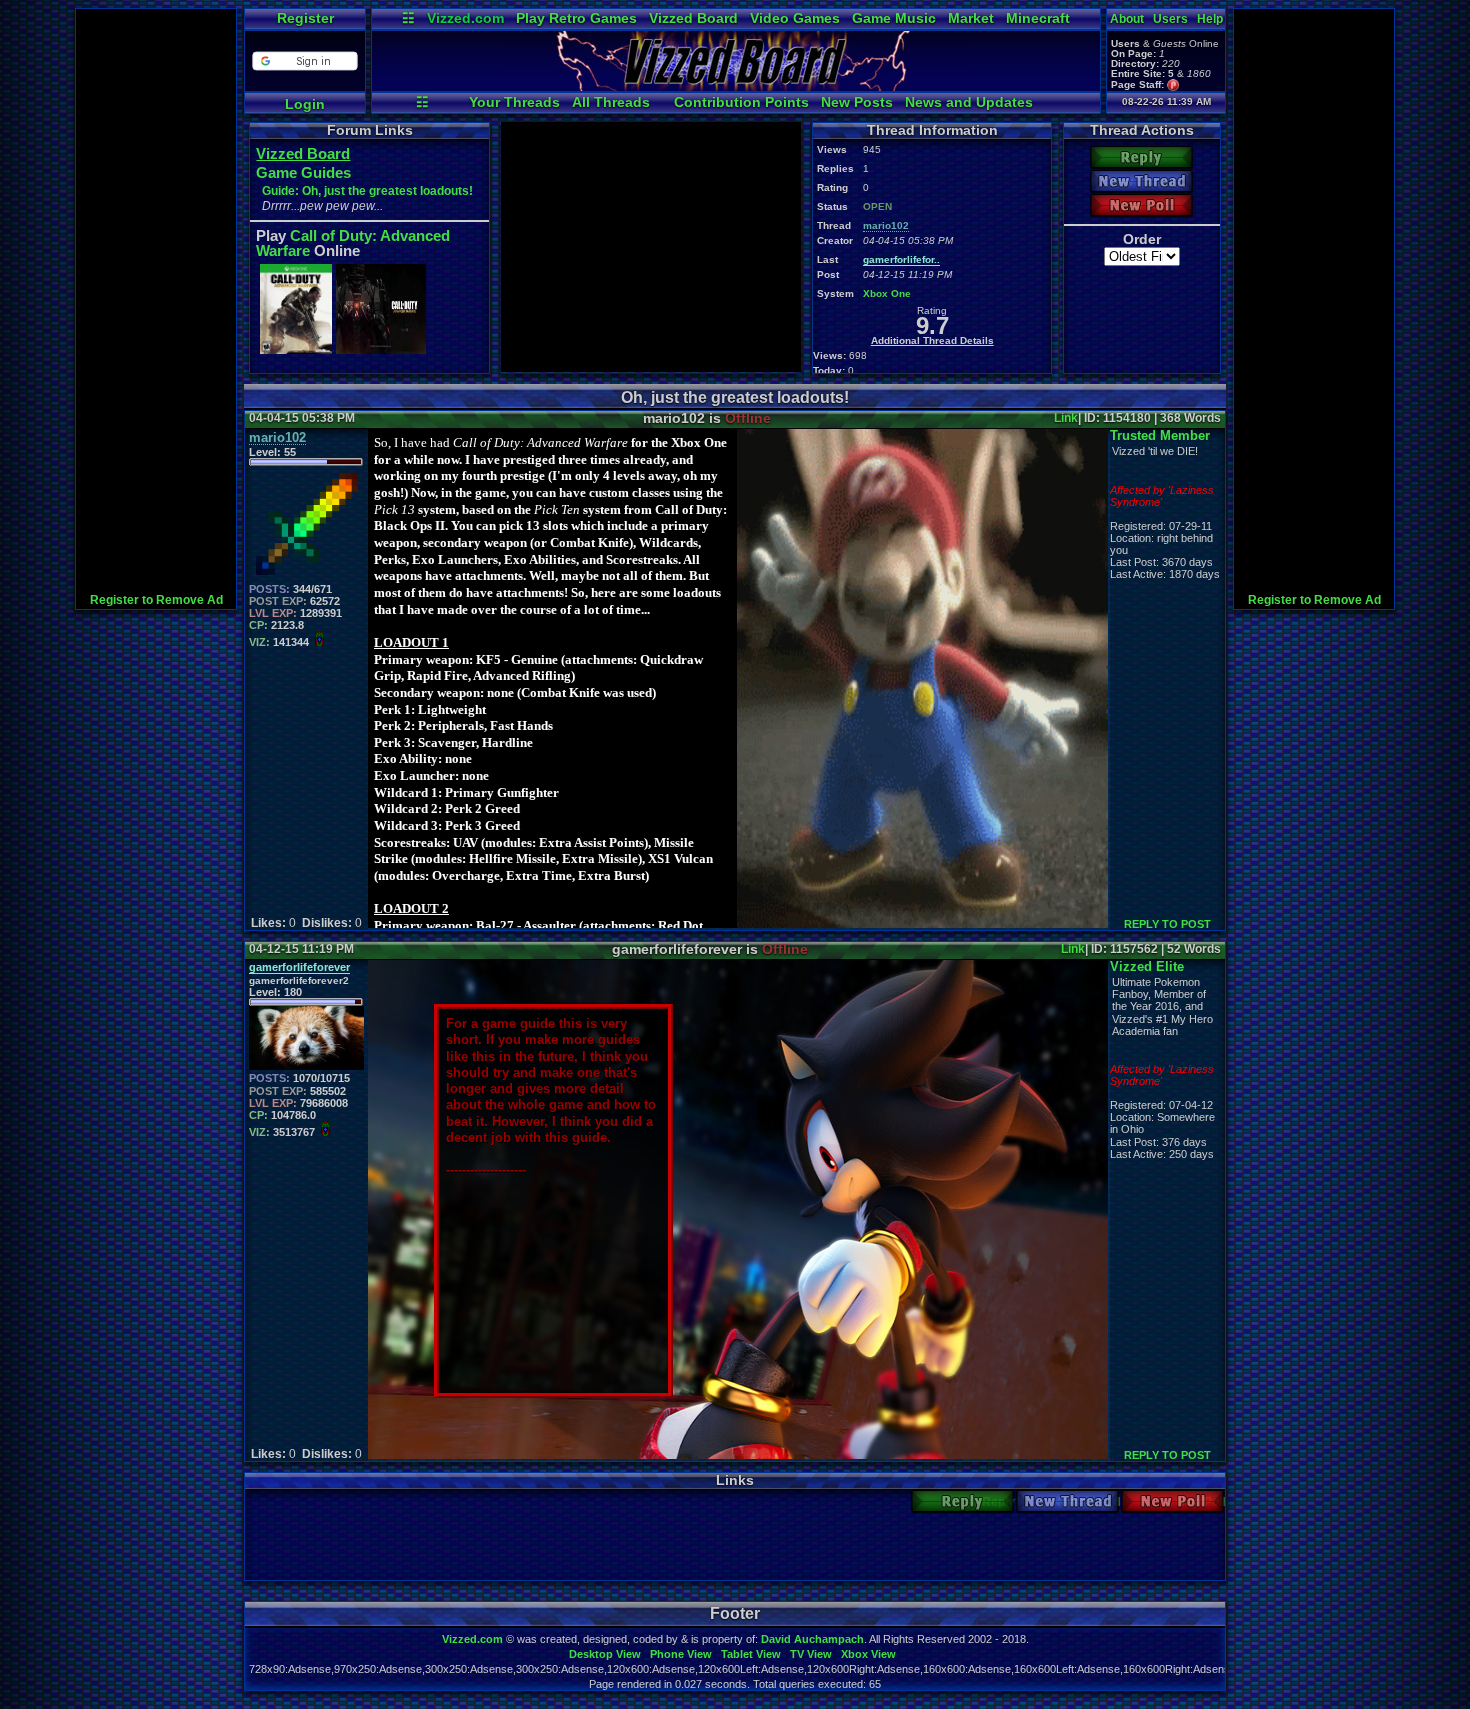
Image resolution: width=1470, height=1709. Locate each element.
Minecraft (1038, 18)
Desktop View (605, 1654)
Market (971, 18)
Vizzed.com (465, 18)
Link (1066, 418)
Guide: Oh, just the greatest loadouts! (367, 191)
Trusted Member (1160, 435)
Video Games (795, 18)
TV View (811, 1654)
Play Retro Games (576, 18)
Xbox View (868, 1654)
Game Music (894, 18)
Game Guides (303, 172)
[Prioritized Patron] (1173, 84)
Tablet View (751, 1654)
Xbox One (887, 293)
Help (1210, 19)
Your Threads (514, 102)
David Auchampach (812, 1639)
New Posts (857, 102)
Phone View (681, 1654)
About (1127, 19)
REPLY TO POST (1167, 924)
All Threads (611, 102)
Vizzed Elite (1147, 966)
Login (305, 104)
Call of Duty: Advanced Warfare (353, 243)
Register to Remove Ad (156, 600)
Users (1170, 19)
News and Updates (969, 102)
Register (305, 18)
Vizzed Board (693, 18)
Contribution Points (741, 102)
